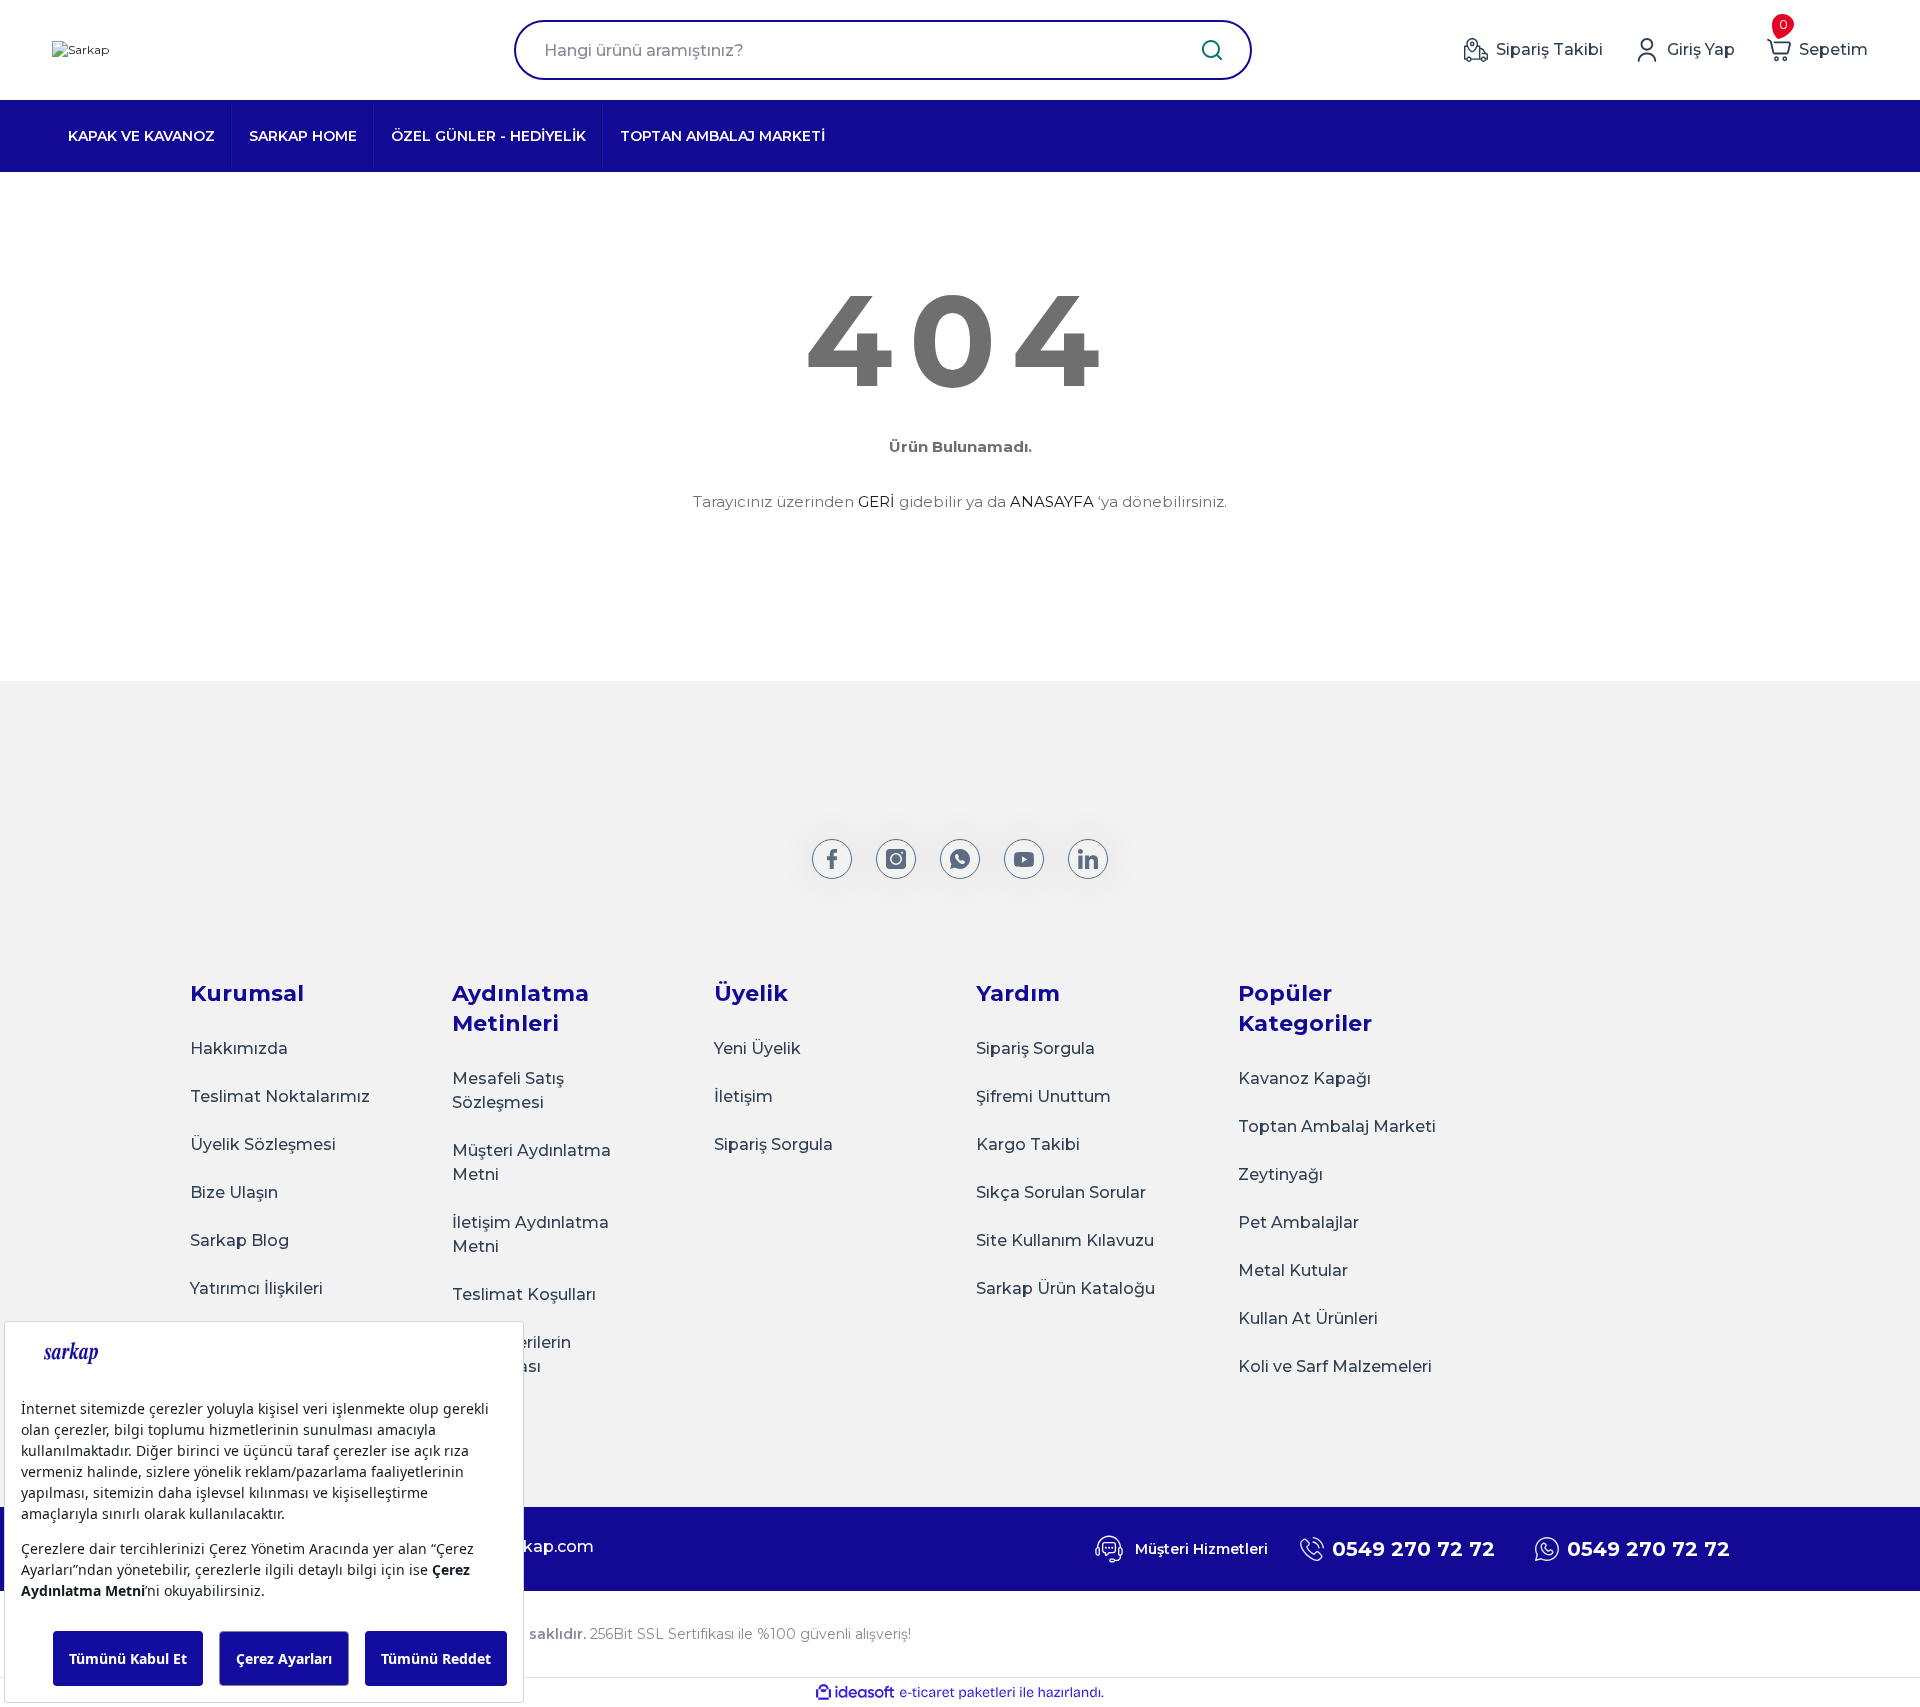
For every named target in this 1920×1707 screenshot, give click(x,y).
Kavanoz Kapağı (1304, 1078)
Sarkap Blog (239, 1240)
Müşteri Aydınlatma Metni (531, 1162)
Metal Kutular (1293, 1270)
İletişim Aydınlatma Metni (530, 1234)
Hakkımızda (239, 1048)
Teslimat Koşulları (524, 1294)
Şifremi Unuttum (1043, 1096)
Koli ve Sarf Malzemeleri (1335, 1366)
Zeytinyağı (1280, 1174)
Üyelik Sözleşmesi (263, 1144)
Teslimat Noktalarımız (280, 1096)
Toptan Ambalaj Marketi (1337, 1126)
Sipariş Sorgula (773, 1144)
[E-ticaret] (957, 1693)
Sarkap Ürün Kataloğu (1065, 1288)
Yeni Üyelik (757, 1048)
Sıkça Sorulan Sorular (1061, 1192)
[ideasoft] (855, 1692)
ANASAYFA (1052, 501)
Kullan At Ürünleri (1308, 1318)
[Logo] (80, 50)
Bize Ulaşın (234, 1192)
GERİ (876, 501)
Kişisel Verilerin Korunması (511, 1354)
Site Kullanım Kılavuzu (1065, 1240)
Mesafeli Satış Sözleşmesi (508, 1090)
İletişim (743, 1096)
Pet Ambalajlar (1298, 1222)
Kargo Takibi (1028, 1144)
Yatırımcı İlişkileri (256, 1288)
